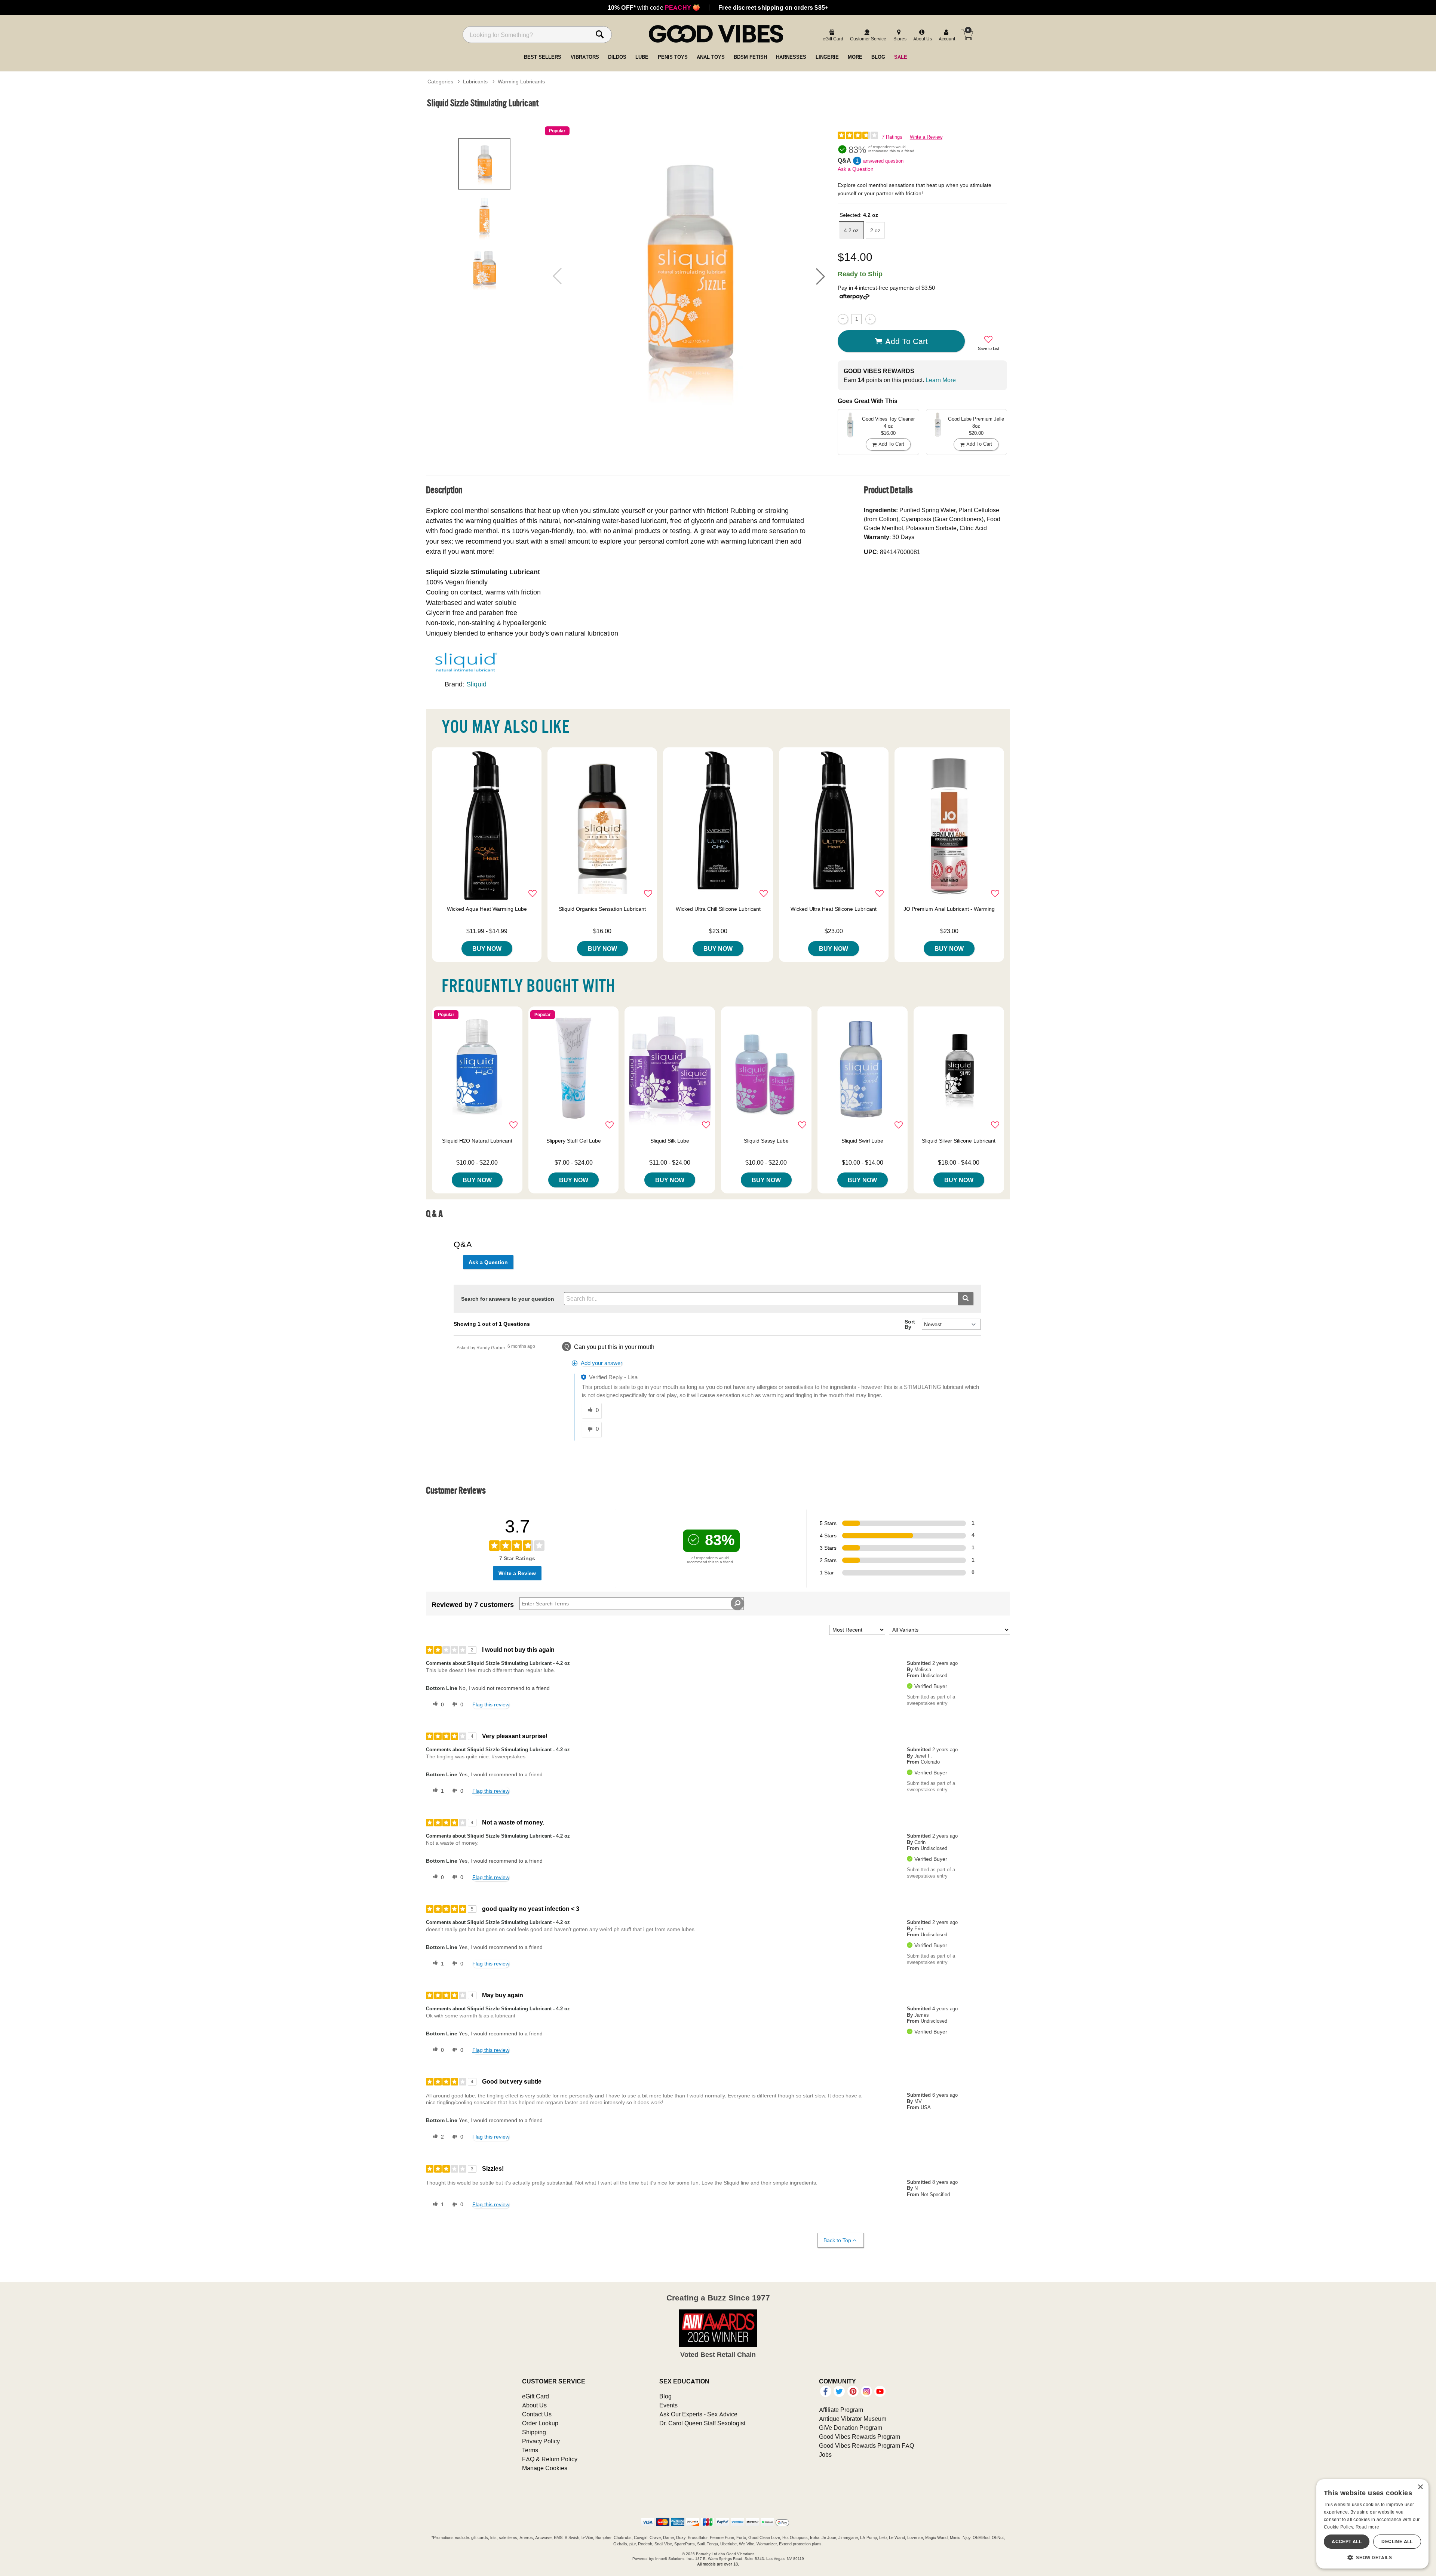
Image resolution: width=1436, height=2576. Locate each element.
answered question (883, 161)
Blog (665, 2396)
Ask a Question (856, 169)
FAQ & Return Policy (550, 2459)
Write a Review (926, 137)
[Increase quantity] (870, 319)
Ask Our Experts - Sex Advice (698, 2414)
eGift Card (536, 2396)
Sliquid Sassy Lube (766, 1141)
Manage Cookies (545, 2468)
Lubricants (475, 82)
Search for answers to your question (508, 1299)
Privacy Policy (541, 2441)
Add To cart (906, 341)
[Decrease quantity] (843, 319)
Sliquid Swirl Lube (862, 1141)
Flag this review (491, 1704)
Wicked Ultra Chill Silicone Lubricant (718, 909)
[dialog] (1372, 2524)
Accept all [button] (1347, 2541)
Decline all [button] (1397, 2541)
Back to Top (837, 2240)
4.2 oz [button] (851, 230)
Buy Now (487, 949)
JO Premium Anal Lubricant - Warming (949, 909)
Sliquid (476, 684)
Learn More (941, 380)
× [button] (1420, 2487)
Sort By (910, 1324)
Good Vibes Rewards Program (860, 2437)
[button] (820, 276)
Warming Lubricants (521, 82)
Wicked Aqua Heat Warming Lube (487, 909)
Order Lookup (540, 2423)
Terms (530, 2450)
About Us (534, 2405)
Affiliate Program (841, 2410)
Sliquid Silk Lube (670, 1141)
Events (668, 2405)
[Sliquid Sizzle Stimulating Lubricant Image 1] (689, 276)
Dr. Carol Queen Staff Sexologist (702, 2423)
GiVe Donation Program (851, 2428)
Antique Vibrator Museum (853, 2419)
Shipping (534, 2432)
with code (654, 7)
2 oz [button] (875, 230)
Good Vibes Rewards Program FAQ (866, 2446)
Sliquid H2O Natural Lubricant (477, 1141)
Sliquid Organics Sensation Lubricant (602, 909)
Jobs (825, 2454)
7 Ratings (892, 137)
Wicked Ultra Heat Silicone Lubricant (834, 909)
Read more (1368, 2527)
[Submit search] (966, 1299)
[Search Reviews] (737, 1604)
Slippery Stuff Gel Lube (574, 1141)
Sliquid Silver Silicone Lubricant (959, 1141)
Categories (440, 82)
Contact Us (537, 2414)
